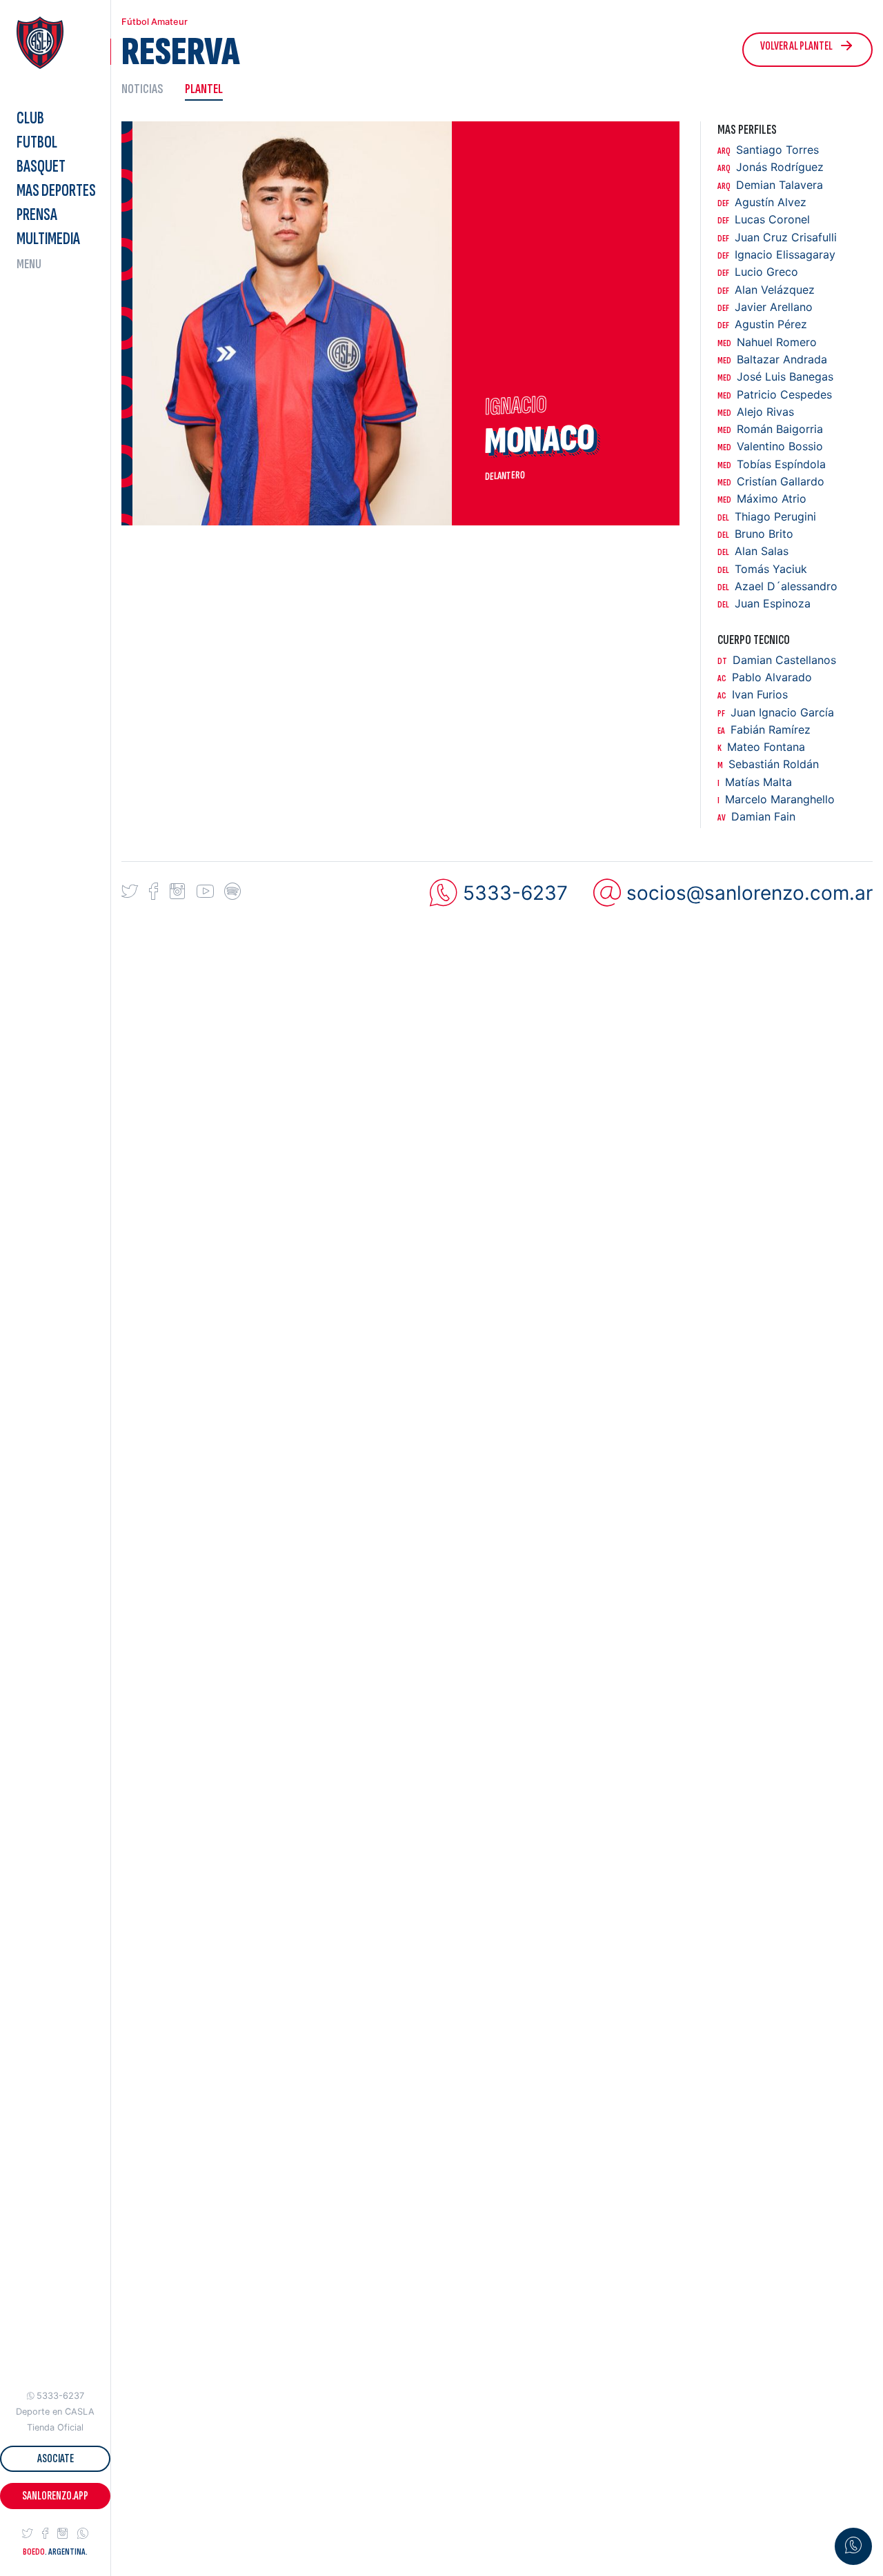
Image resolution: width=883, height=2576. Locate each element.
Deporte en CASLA (55, 2412)
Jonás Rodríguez (771, 167)
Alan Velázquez (766, 290)
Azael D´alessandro (777, 586)
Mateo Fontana (761, 747)
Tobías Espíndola (772, 464)
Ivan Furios (753, 695)
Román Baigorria (770, 429)
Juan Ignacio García (776, 713)
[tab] (148, 89)
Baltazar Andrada (772, 360)
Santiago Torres (768, 150)
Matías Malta (755, 782)
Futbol (37, 142)
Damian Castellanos (777, 660)
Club (30, 118)
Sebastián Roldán (768, 764)
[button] (28, 2534)
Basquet (41, 167)
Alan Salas (753, 551)
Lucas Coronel (764, 220)
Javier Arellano (765, 307)
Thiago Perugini (767, 517)
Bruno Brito (755, 534)
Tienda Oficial (55, 2427)
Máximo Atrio (762, 499)
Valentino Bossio (770, 446)
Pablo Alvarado (765, 677)
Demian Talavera (770, 185)
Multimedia (48, 239)
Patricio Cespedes (775, 395)
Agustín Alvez (762, 202)
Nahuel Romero (767, 342)
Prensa (37, 215)
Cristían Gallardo (771, 482)
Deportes (56, 191)
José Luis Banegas (775, 377)
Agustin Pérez (762, 324)
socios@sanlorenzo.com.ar (750, 893)
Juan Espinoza (764, 604)
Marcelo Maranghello (776, 799)
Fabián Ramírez (764, 730)
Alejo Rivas (756, 412)
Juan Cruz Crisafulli (777, 238)
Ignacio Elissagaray (776, 255)
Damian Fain (756, 817)
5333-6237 (60, 2396)
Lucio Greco (758, 272)
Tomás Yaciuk (762, 569)
